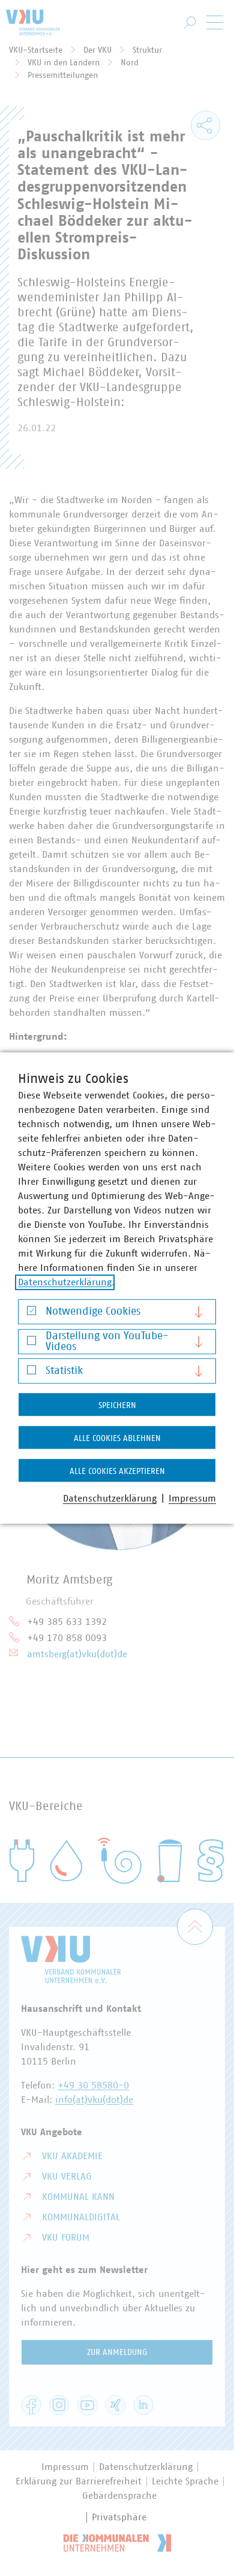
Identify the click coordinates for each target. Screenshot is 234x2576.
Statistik (64, 1371)
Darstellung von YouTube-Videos (107, 1342)
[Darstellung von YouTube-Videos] (31, 1343)
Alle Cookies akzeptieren (117, 1472)
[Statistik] (31, 1373)
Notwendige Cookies (93, 1312)
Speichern (117, 1406)
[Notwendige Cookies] (31, 1314)
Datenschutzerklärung (65, 1282)
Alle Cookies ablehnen (117, 1439)
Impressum (192, 1499)
